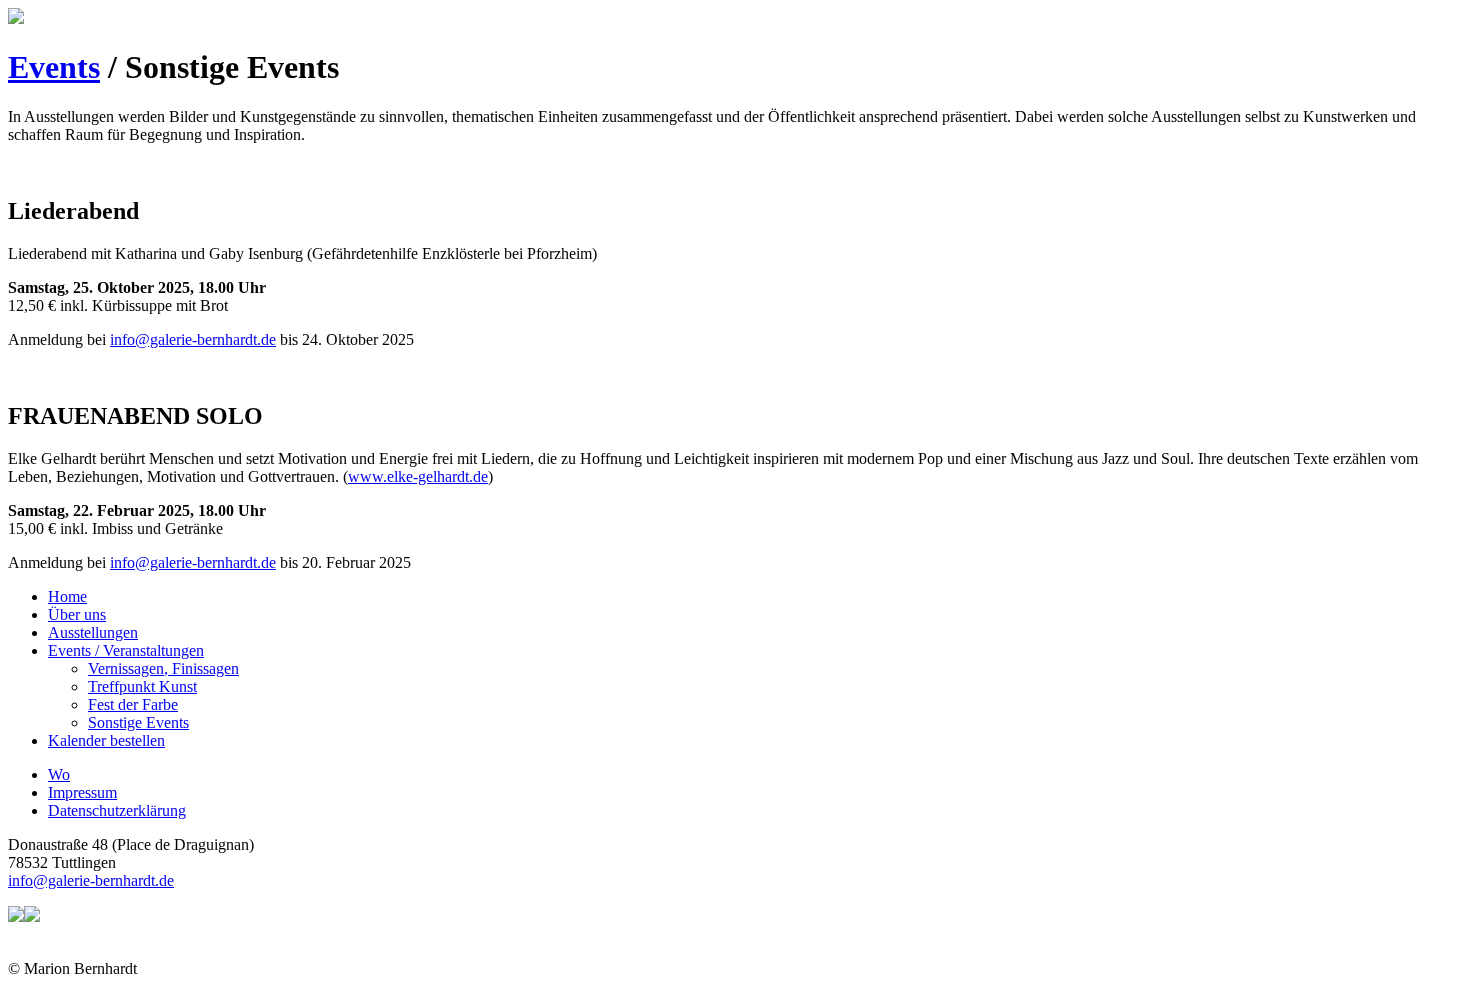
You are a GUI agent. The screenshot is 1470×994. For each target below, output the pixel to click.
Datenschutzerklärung (117, 810)
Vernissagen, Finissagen (163, 668)
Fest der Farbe (133, 704)
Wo (59, 774)
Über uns (77, 614)
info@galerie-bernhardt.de (193, 339)
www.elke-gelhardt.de (418, 476)
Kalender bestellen (106, 740)
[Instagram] (32, 916)
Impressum (82, 792)
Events (54, 67)
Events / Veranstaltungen (126, 650)
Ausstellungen (93, 632)
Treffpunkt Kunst (142, 686)
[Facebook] (16, 916)
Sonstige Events (138, 722)
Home (67, 596)
